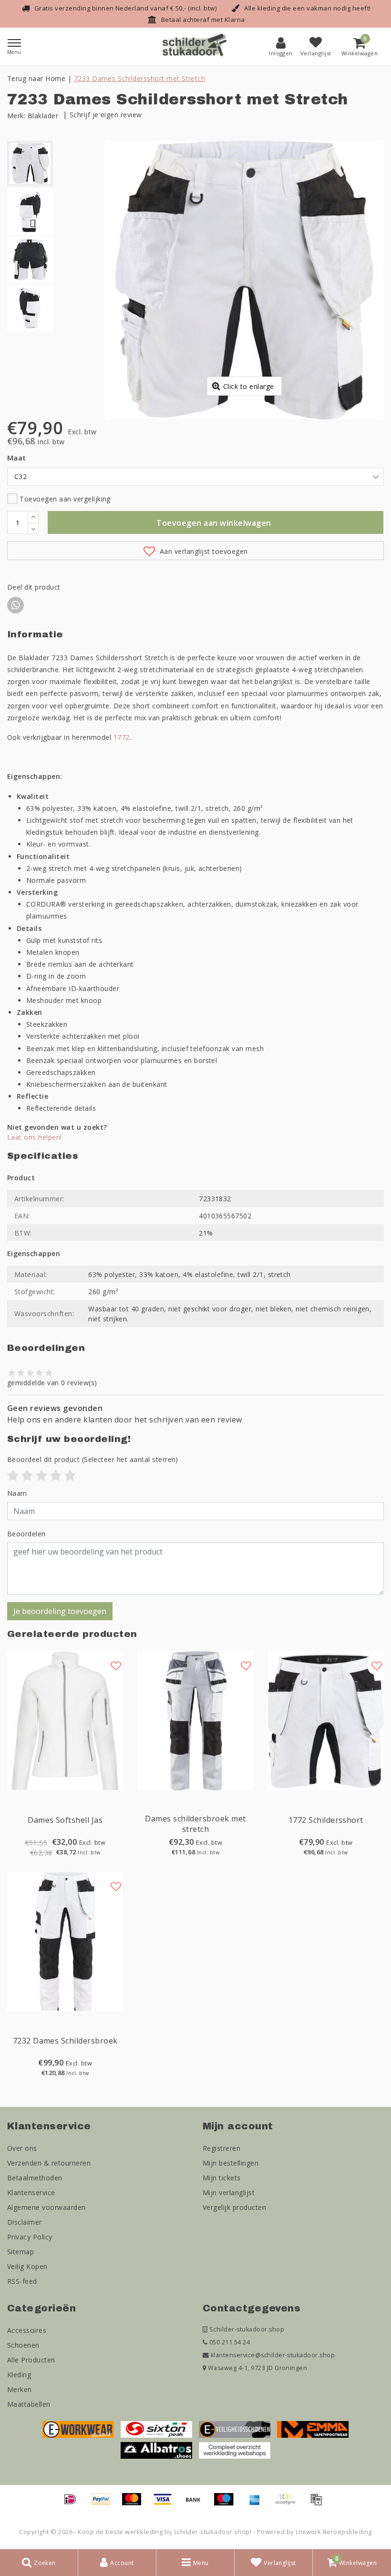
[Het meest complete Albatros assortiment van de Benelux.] (156, 2450)
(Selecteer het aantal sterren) (93, 1459)
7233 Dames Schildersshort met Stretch (140, 78)
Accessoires (27, 2330)
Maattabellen (29, 2404)
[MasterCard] (135, 2504)
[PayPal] (104, 2504)
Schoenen (23, 2345)
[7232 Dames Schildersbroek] (65, 1942)
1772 (122, 737)
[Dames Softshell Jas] (65, 1721)
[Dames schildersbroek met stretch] (195, 1721)
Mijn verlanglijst (229, 2193)
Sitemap (21, 2252)
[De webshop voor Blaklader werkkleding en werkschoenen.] (78, 2429)
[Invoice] (319, 2504)
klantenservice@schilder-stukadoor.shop (273, 2355)
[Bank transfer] (196, 2504)
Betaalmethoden (35, 2178)
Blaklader (43, 116)
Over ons (22, 2148)
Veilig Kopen (27, 2266)
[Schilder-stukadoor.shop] (195, 47)
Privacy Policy (30, 2237)
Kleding (19, 2375)
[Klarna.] (288, 2504)
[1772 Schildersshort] (326, 1721)
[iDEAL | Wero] (73, 2504)
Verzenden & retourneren (49, 2163)
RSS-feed (22, 2281)
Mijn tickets (222, 2178)
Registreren (221, 2148)
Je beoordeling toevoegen (60, 1611)
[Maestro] (227, 2504)
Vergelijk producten (234, 2207)
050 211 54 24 (229, 2342)
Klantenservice (31, 2193)
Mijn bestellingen (231, 2163)
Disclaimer (25, 2222)
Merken (20, 2389)
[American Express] (258, 2504)
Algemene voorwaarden (46, 2207)
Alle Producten (31, 2360)
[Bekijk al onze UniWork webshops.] (235, 2450)
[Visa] (166, 2504)
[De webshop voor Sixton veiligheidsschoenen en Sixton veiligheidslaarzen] (156, 2429)
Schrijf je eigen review (106, 115)
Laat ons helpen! (35, 1137)
